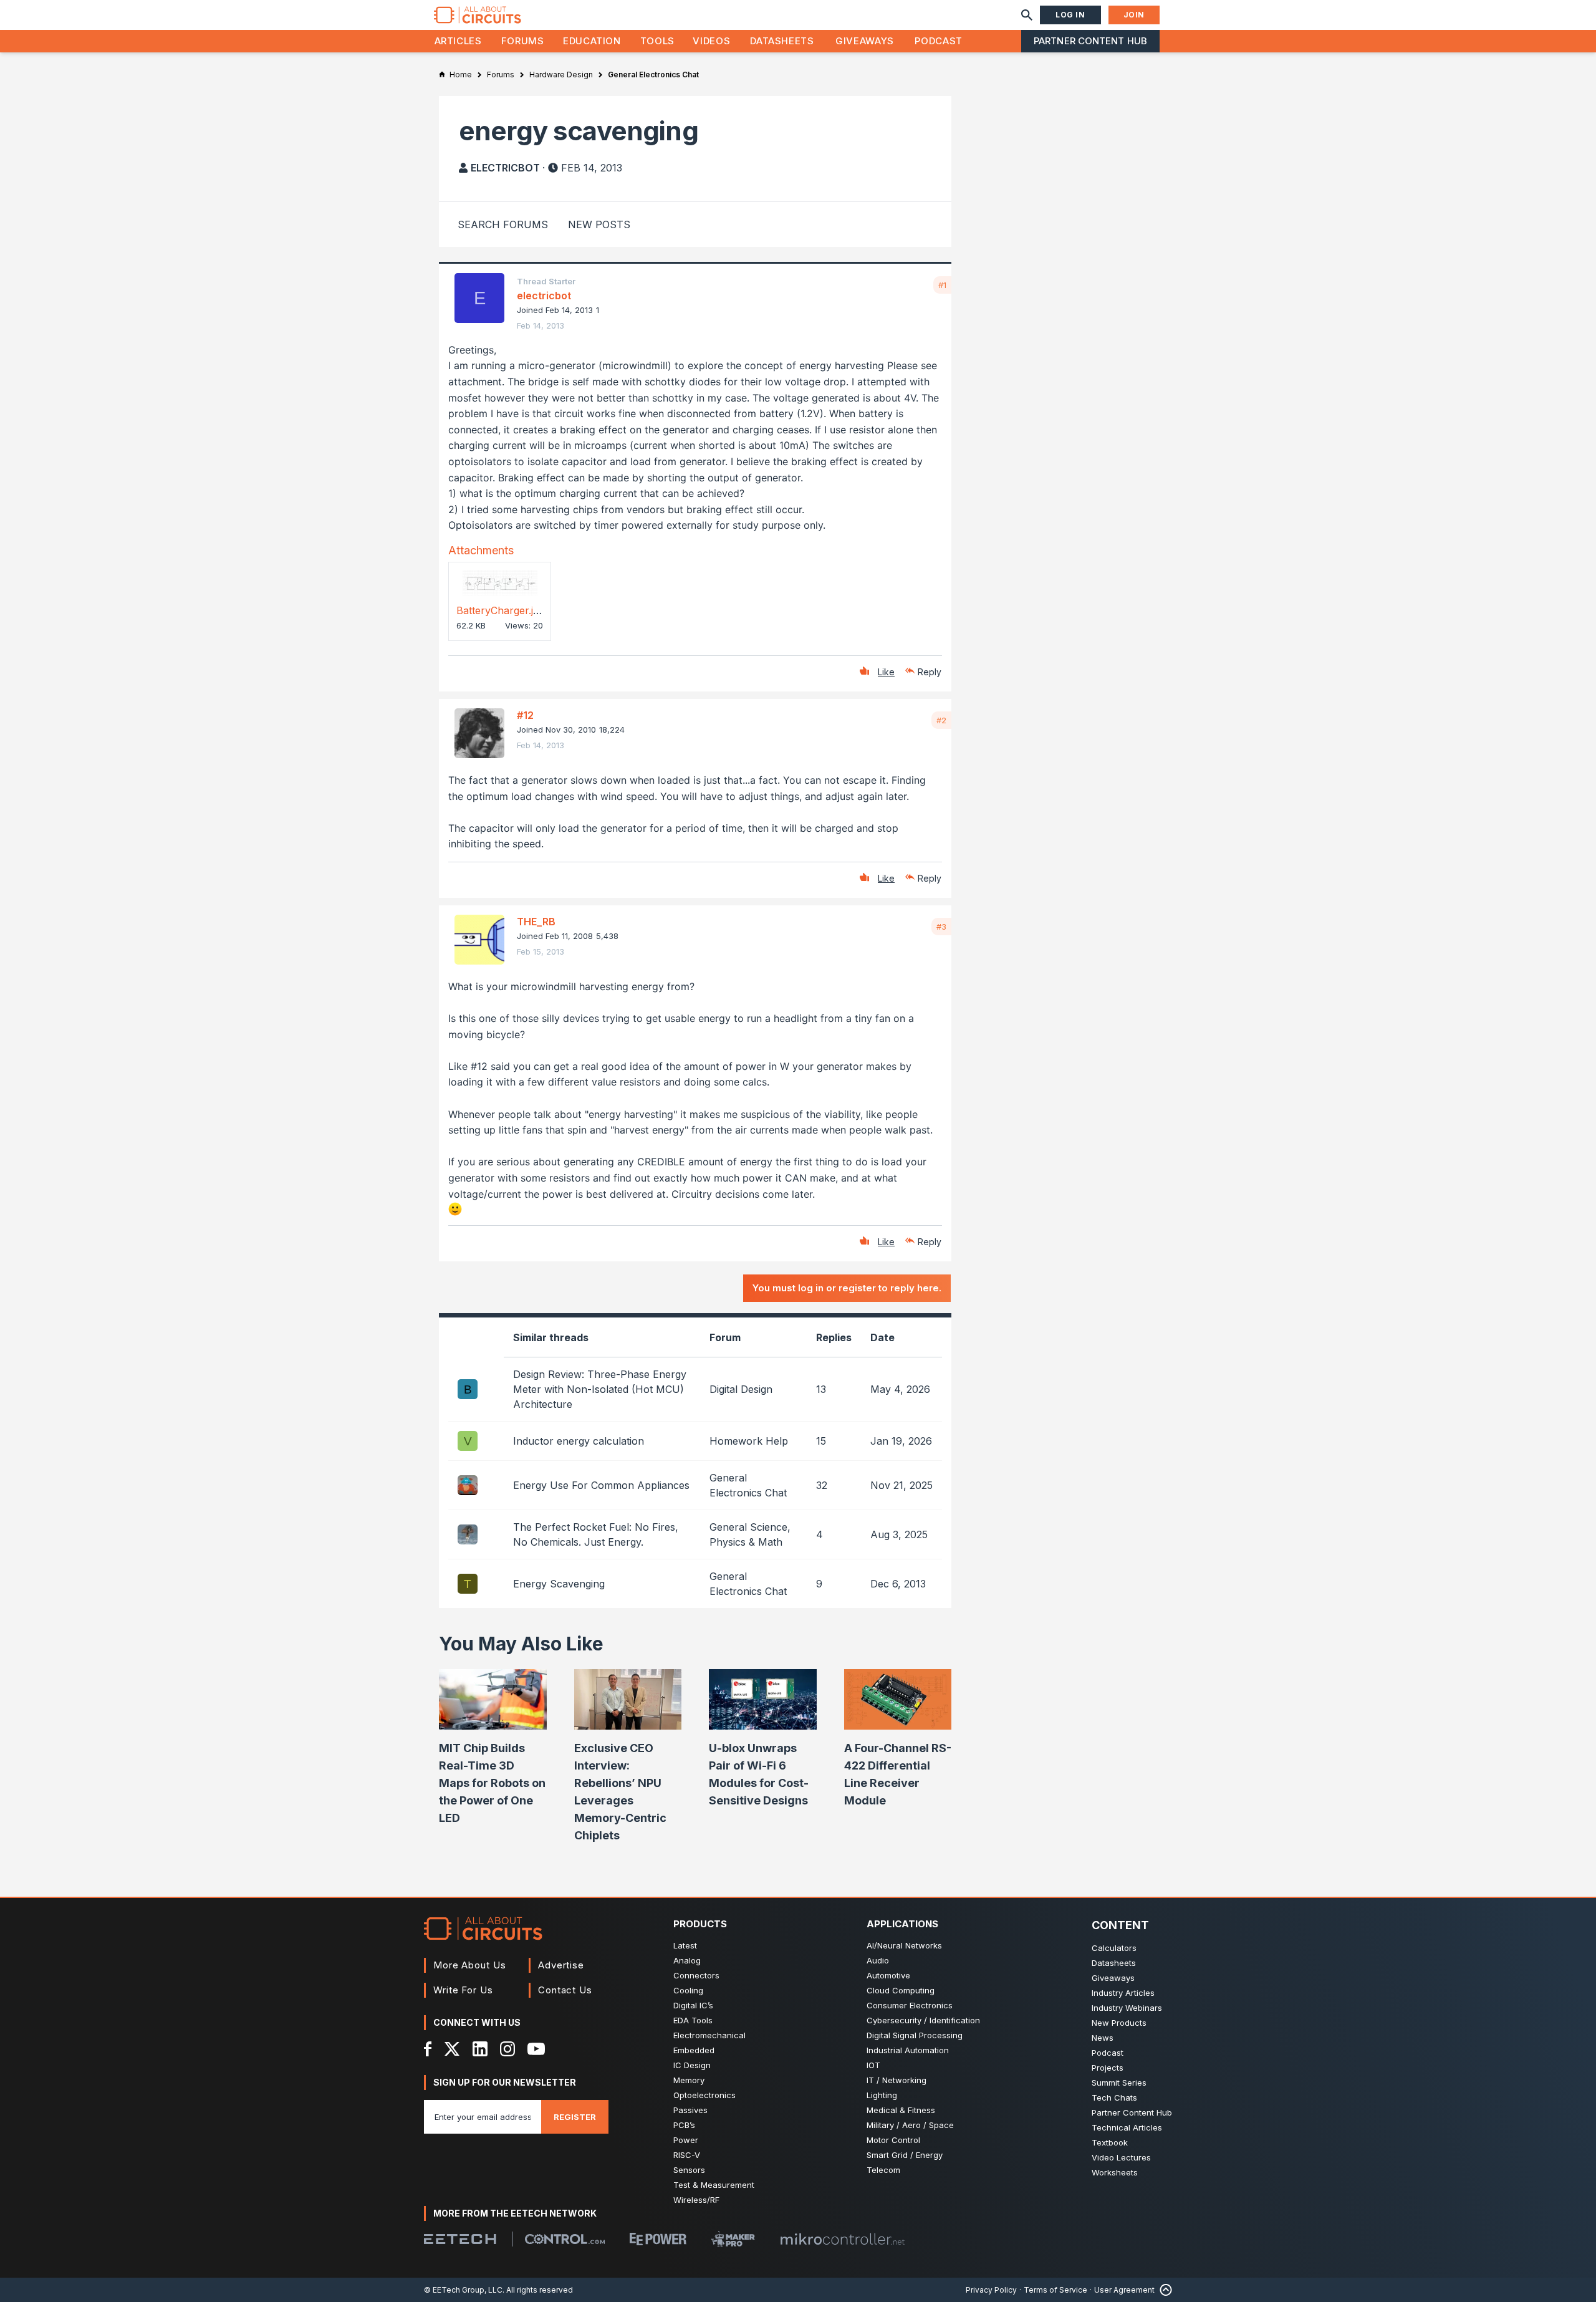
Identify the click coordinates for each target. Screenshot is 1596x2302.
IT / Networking (897, 2080)
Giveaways (865, 41)
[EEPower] (658, 2239)
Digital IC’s (693, 2005)
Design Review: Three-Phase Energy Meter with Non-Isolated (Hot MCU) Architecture (600, 1389)
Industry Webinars (1127, 2008)
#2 (941, 720)
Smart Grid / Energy (905, 2155)
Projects (1108, 2068)
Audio (878, 1960)
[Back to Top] (1163, 2290)
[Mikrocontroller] (842, 2239)
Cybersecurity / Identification (923, 2020)
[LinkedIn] (480, 2049)
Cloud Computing (901, 1990)
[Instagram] (507, 2049)
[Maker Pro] (733, 2239)
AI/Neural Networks (904, 1945)
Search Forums (503, 224)
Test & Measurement (714, 2185)
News (1103, 2038)
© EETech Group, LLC (463, 2290)
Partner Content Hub (1090, 41)
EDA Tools (693, 2020)
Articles (458, 41)
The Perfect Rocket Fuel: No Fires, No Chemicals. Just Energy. (596, 1534)
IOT (873, 2065)
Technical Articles (1127, 2127)
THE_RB (536, 922)
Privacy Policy (991, 2290)
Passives (690, 2110)
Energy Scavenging (559, 1584)
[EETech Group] (460, 2239)
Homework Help (749, 1441)
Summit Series (1119, 2083)
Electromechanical (709, 2035)
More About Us (470, 1965)
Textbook (1110, 2142)
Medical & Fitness (901, 2110)
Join (1134, 15)
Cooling (688, 1990)
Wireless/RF (696, 2200)
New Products (1119, 2023)
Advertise (561, 1965)
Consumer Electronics (910, 2005)
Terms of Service (1055, 2290)
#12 (525, 715)
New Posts (599, 224)
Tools (657, 41)
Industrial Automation (908, 2050)
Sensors (689, 2170)
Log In (1070, 15)
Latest (685, 1945)
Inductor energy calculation (579, 1441)
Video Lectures (1121, 2157)
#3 (941, 927)
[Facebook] (428, 2049)
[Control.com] (565, 2239)
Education (592, 41)
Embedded (694, 2050)
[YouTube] (536, 2049)
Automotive (888, 1975)
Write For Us (463, 1990)
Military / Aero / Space (910, 2125)
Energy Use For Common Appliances (601, 1485)
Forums (523, 41)
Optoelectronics (704, 2095)
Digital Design (741, 1389)
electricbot (505, 168)
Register (575, 2117)
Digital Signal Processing (915, 2035)
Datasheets (782, 41)
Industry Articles (1123, 1993)
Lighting (882, 2095)
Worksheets (1115, 2172)
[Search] (1027, 15)
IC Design (692, 2065)
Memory (689, 2080)
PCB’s (684, 2125)
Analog (687, 1960)
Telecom (883, 2170)
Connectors (696, 1975)
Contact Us (565, 1990)
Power (686, 2140)
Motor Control (893, 2140)
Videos (711, 41)
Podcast (938, 41)
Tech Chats (1114, 2097)
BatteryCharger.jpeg (503, 610)
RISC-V (687, 2155)
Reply (930, 672)
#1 (942, 285)
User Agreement (1124, 2290)
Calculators (1114, 1948)
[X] (452, 2049)
